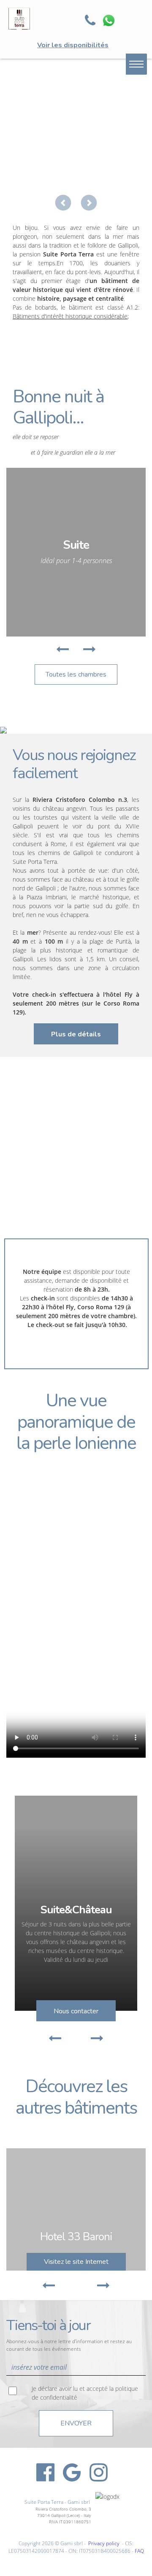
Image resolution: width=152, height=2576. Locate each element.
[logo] (36, 19)
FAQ (139, 2551)
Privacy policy (104, 2543)
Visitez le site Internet (76, 2262)
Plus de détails (76, 1034)
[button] (63, 203)
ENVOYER (76, 2423)
